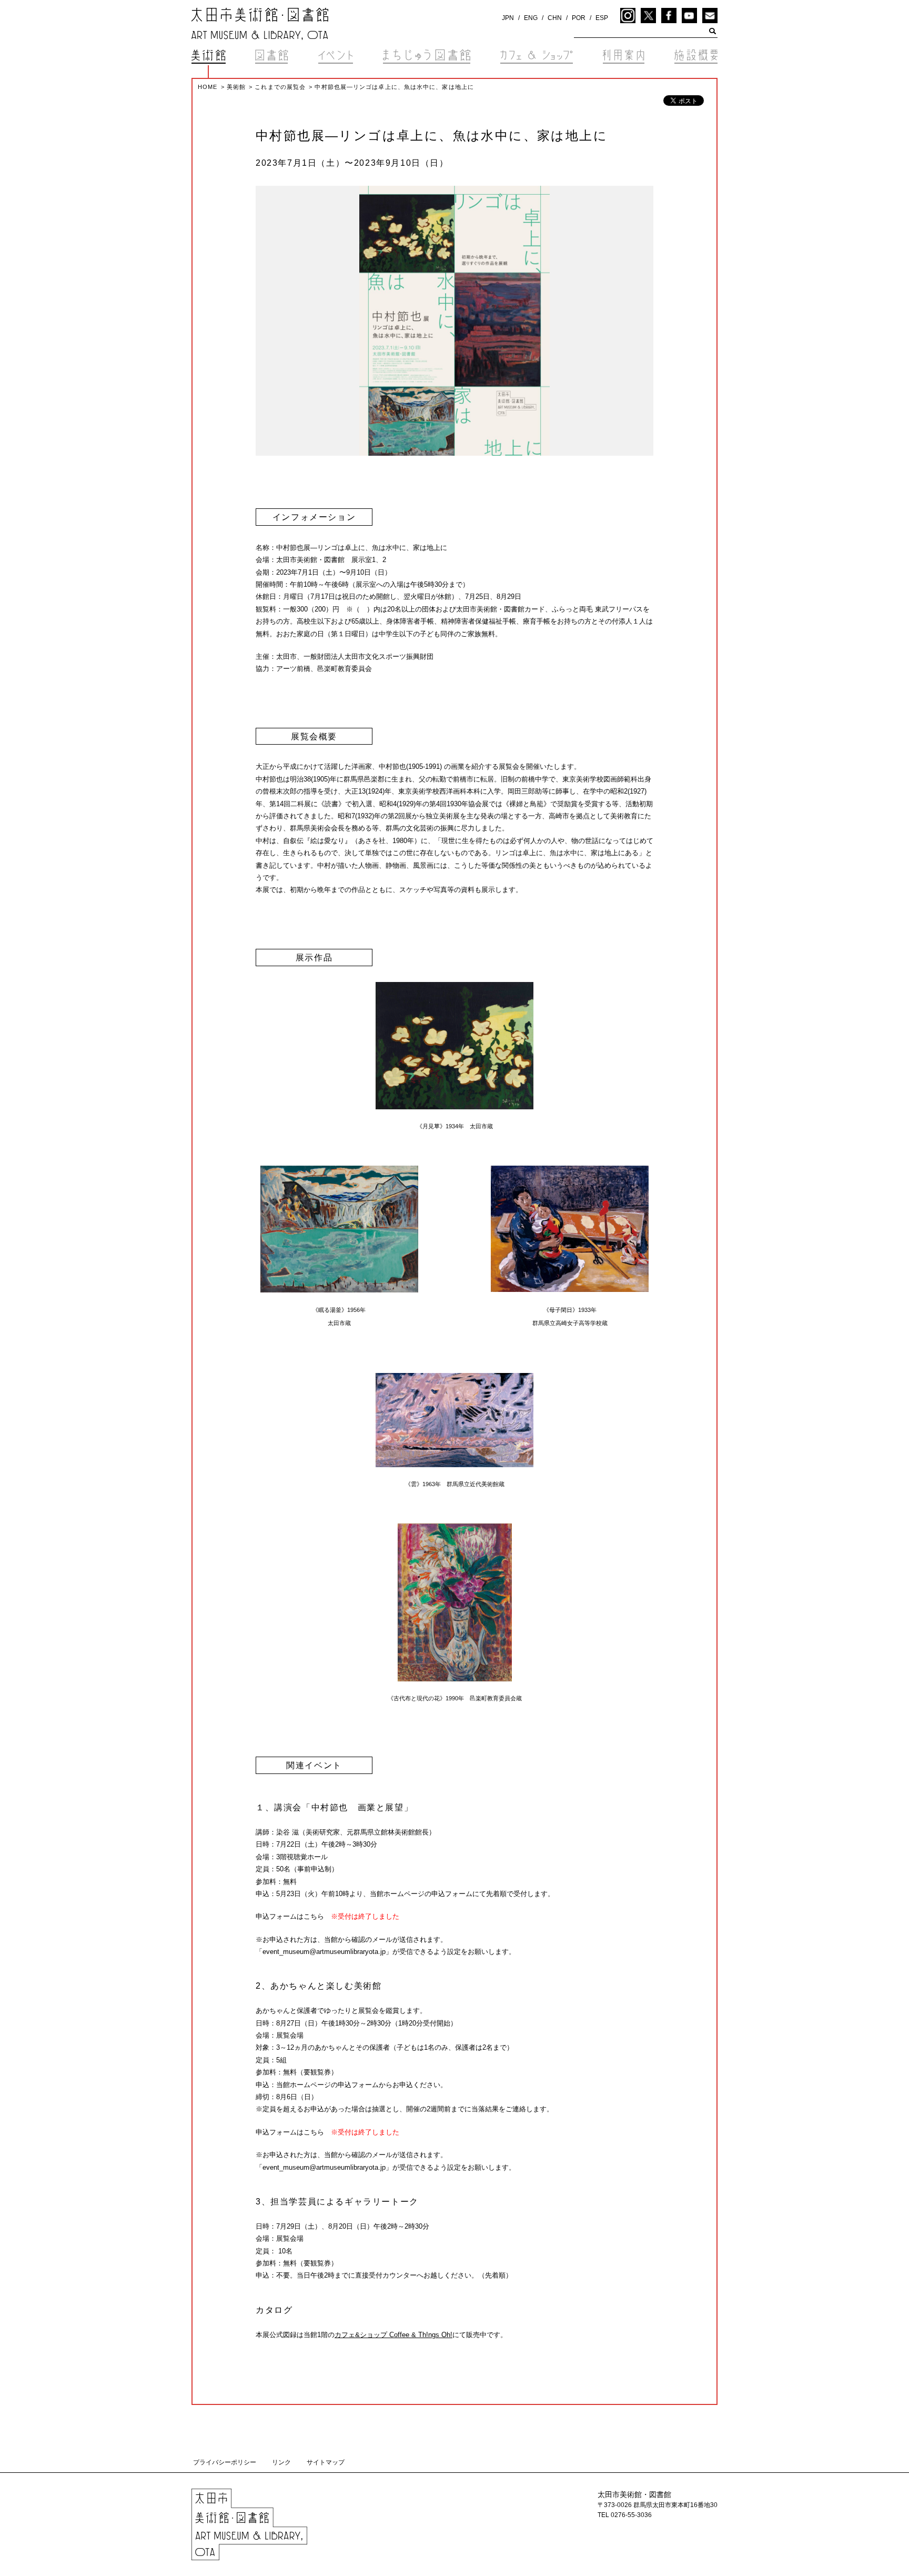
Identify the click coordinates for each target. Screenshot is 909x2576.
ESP (602, 18)
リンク (281, 2462)
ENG (531, 18)
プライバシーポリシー (225, 2462)
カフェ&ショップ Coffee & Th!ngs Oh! (393, 2335)
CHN (555, 18)
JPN (508, 18)
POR (579, 18)
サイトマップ (326, 2462)
